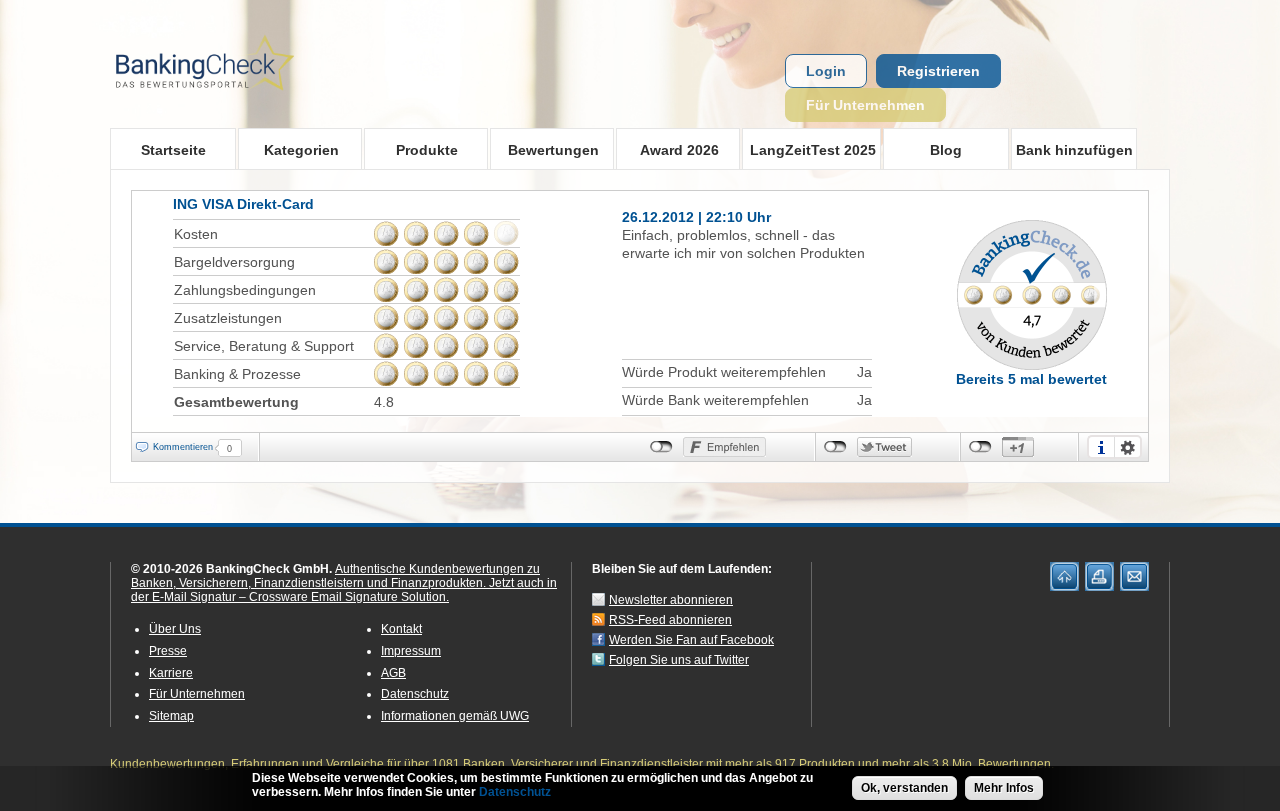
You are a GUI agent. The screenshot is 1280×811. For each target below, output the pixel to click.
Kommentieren (183, 447)
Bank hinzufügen (1074, 150)
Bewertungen (544, 149)
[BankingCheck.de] (260, 101)
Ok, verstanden (904, 788)
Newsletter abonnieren (671, 600)
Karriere (171, 673)
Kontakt (401, 629)
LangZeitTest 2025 (809, 149)
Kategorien (288, 149)
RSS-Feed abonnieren (670, 620)
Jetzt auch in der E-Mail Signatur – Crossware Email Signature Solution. (344, 590)
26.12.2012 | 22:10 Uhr (696, 217)
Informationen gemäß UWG (455, 716)
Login (826, 71)
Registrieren (938, 71)
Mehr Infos (1004, 788)
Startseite (173, 150)
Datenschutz (415, 694)
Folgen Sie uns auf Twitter (679, 660)
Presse (168, 651)
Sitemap (171, 716)
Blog (946, 150)
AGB (393, 673)
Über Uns (175, 629)
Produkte (411, 149)
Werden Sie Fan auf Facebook (691, 640)
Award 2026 (667, 149)
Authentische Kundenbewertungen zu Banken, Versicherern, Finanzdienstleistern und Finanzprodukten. (335, 576)
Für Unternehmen (865, 105)
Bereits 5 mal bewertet (1031, 379)
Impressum (411, 651)
